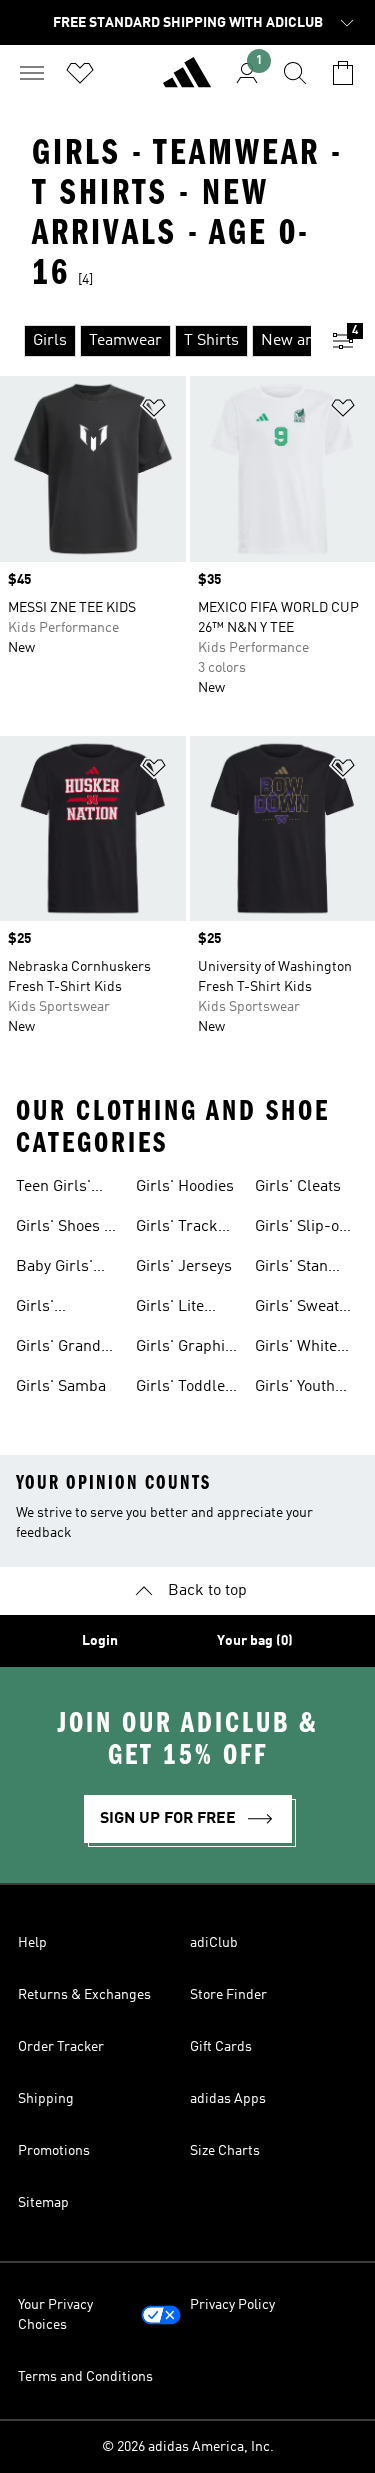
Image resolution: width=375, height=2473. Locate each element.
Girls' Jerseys (184, 1267)
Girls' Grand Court (58, 1349)
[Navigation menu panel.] (32, 73)
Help (32, 1943)
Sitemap (43, 2203)
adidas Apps (228, 2099)
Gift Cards (221, 2047)
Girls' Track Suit (177, 1229)
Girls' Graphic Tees (184, 1349)
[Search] (295, 73)
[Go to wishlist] (80, 73)
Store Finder (228, 1995)
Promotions (54, 2151)
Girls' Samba (61, 1387)
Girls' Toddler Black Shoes (184, 1389)
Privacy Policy (232, 2305)
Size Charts (225, 2151)
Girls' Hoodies (185, 1187)
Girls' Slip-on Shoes (301, 1229)
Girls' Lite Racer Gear (175, 1309)
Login (100, 1641)
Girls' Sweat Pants (297, 1309)
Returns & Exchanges (84, 1995)
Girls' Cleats (298, 1187)
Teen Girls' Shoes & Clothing (53, 1189)
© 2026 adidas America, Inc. (188, 2447)
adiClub (214, 1943)
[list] (155, 341)
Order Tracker (61, 2047)
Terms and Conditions (85, 2377)
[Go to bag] (343, 73)
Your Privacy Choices (55, 2315)
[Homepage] (187, 81)
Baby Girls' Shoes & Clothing (54, 1269)
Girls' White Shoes (296, 1349)
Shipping (46, 2099)
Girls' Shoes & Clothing (66, 1229)
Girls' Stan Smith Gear (294, 1269)
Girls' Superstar (51, 1309)
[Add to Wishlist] (154, 411)
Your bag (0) (255, 1641)
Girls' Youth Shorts (295, 1389)
